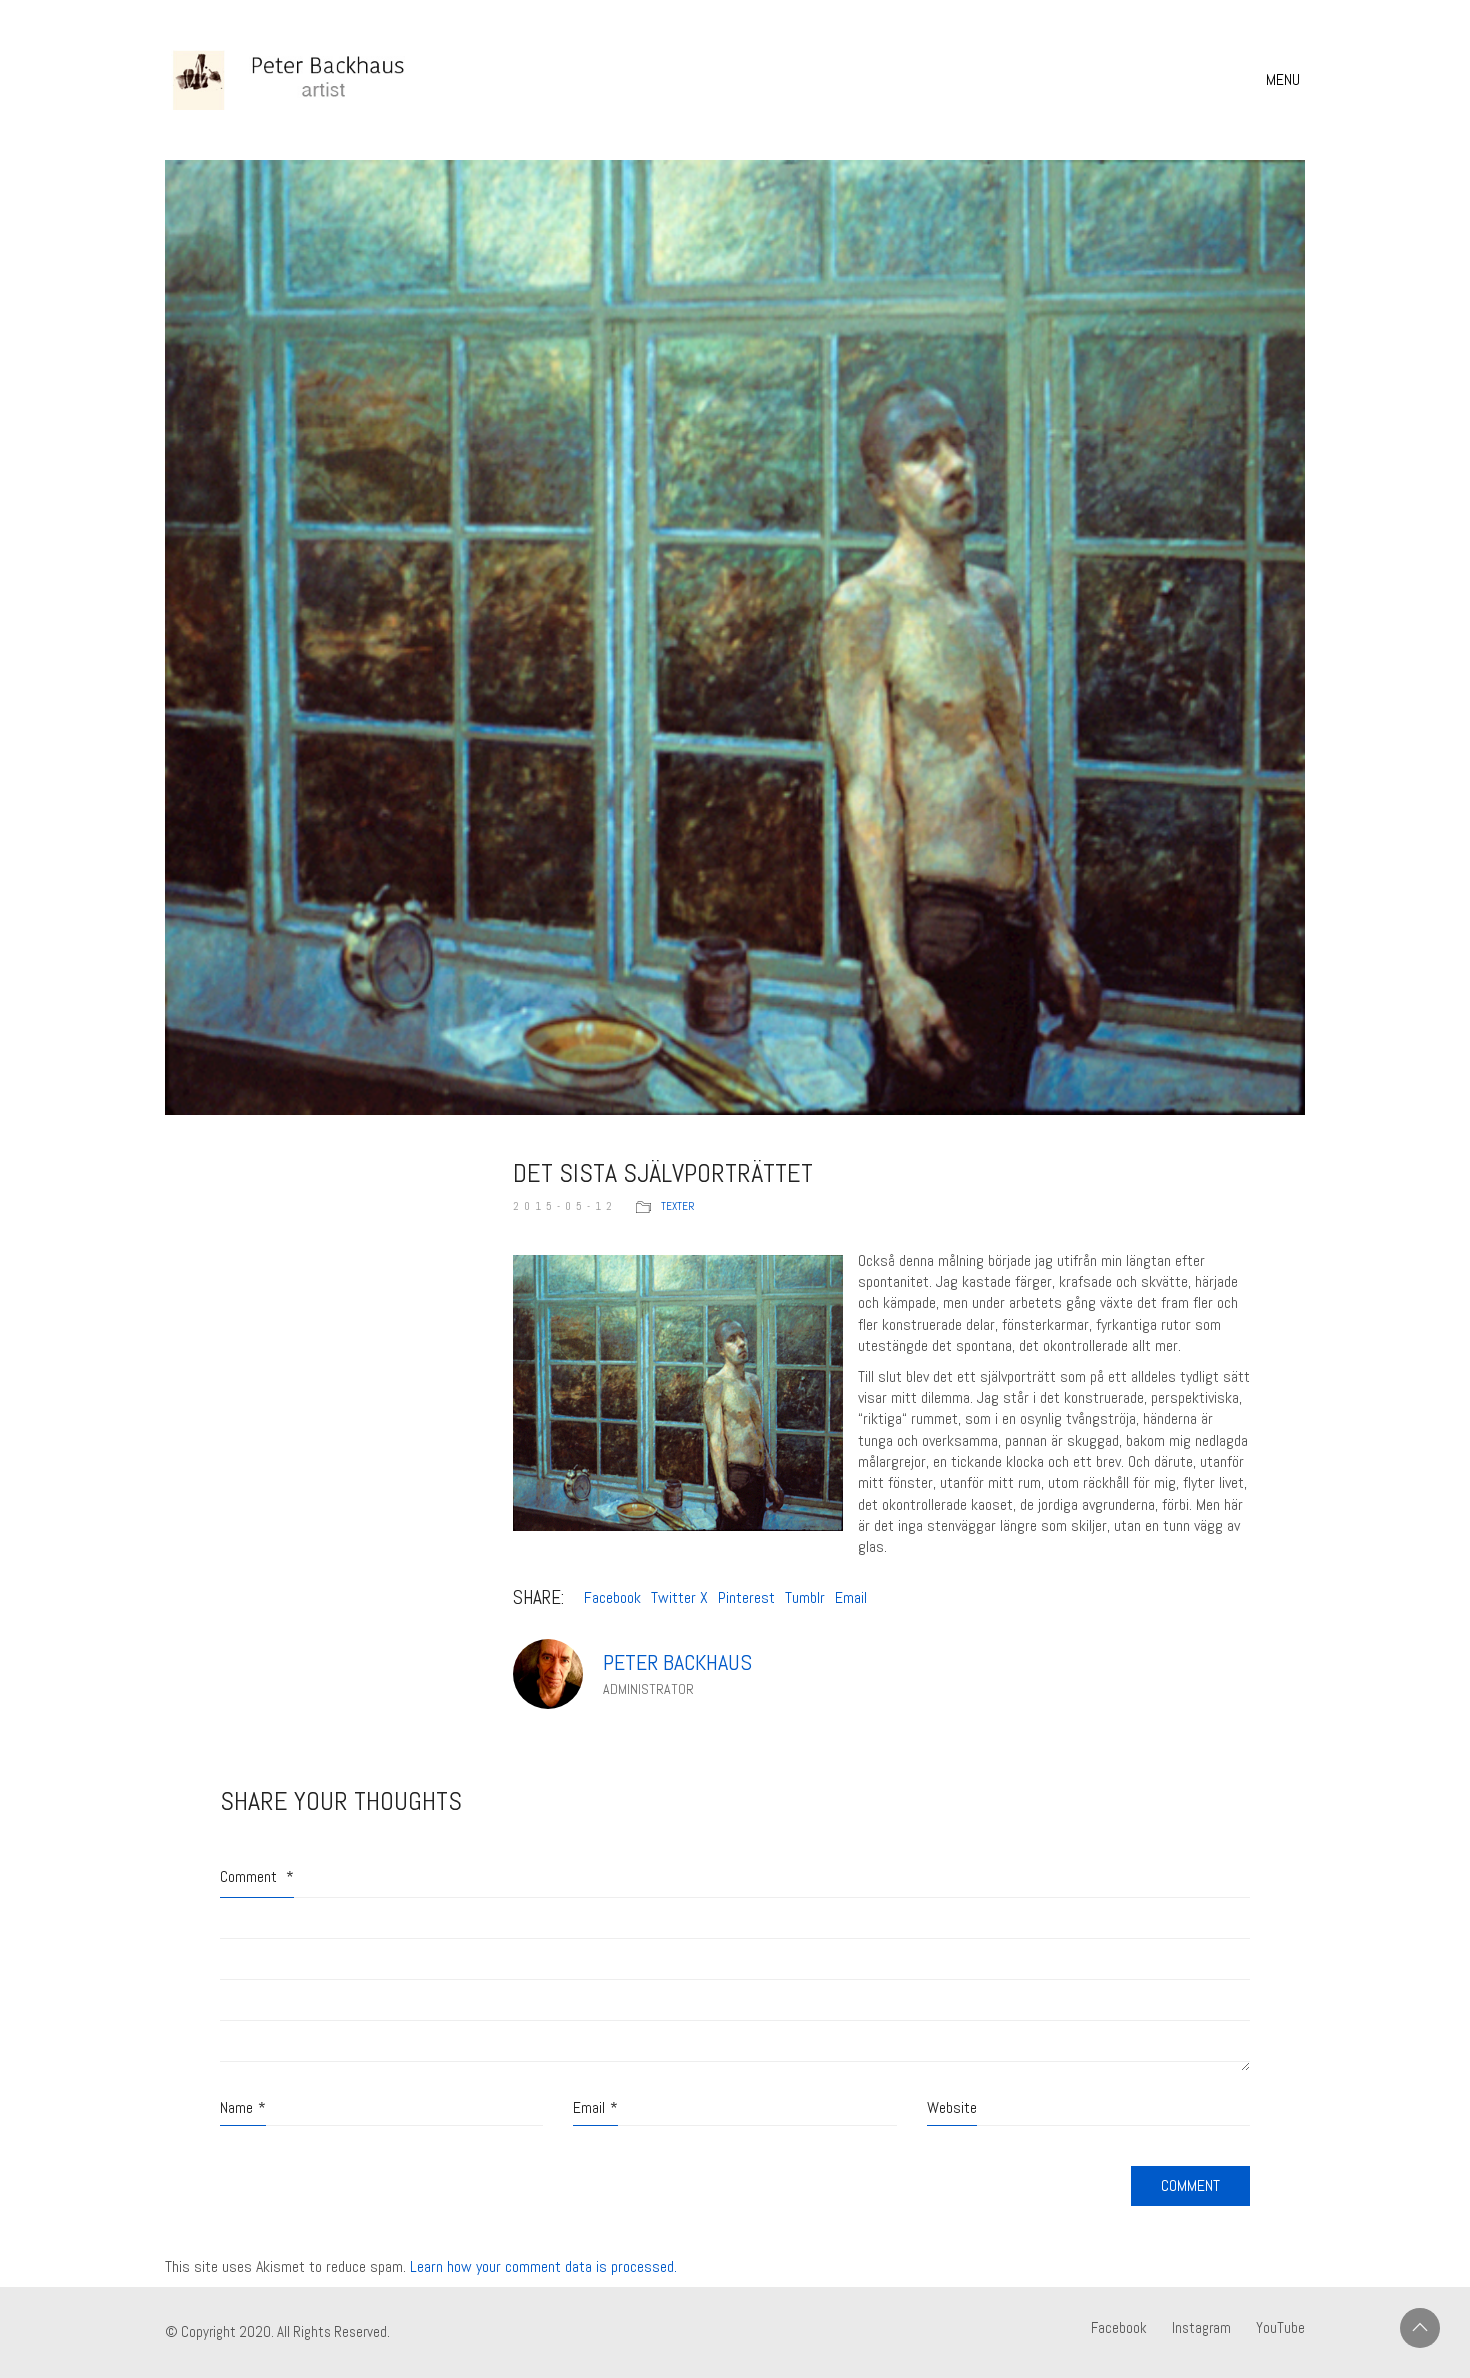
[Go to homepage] (315, 80)
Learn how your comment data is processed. (543, 2266)
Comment (257, 1876)
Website (952, 2107)
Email (851, 1597)
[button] (1285, 80)
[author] (548, 1674)
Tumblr (805, 1597)
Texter (678, 1206)
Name (243, 2107)
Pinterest (746, 1597)
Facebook (612, 1597)
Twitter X (679, 1597)
